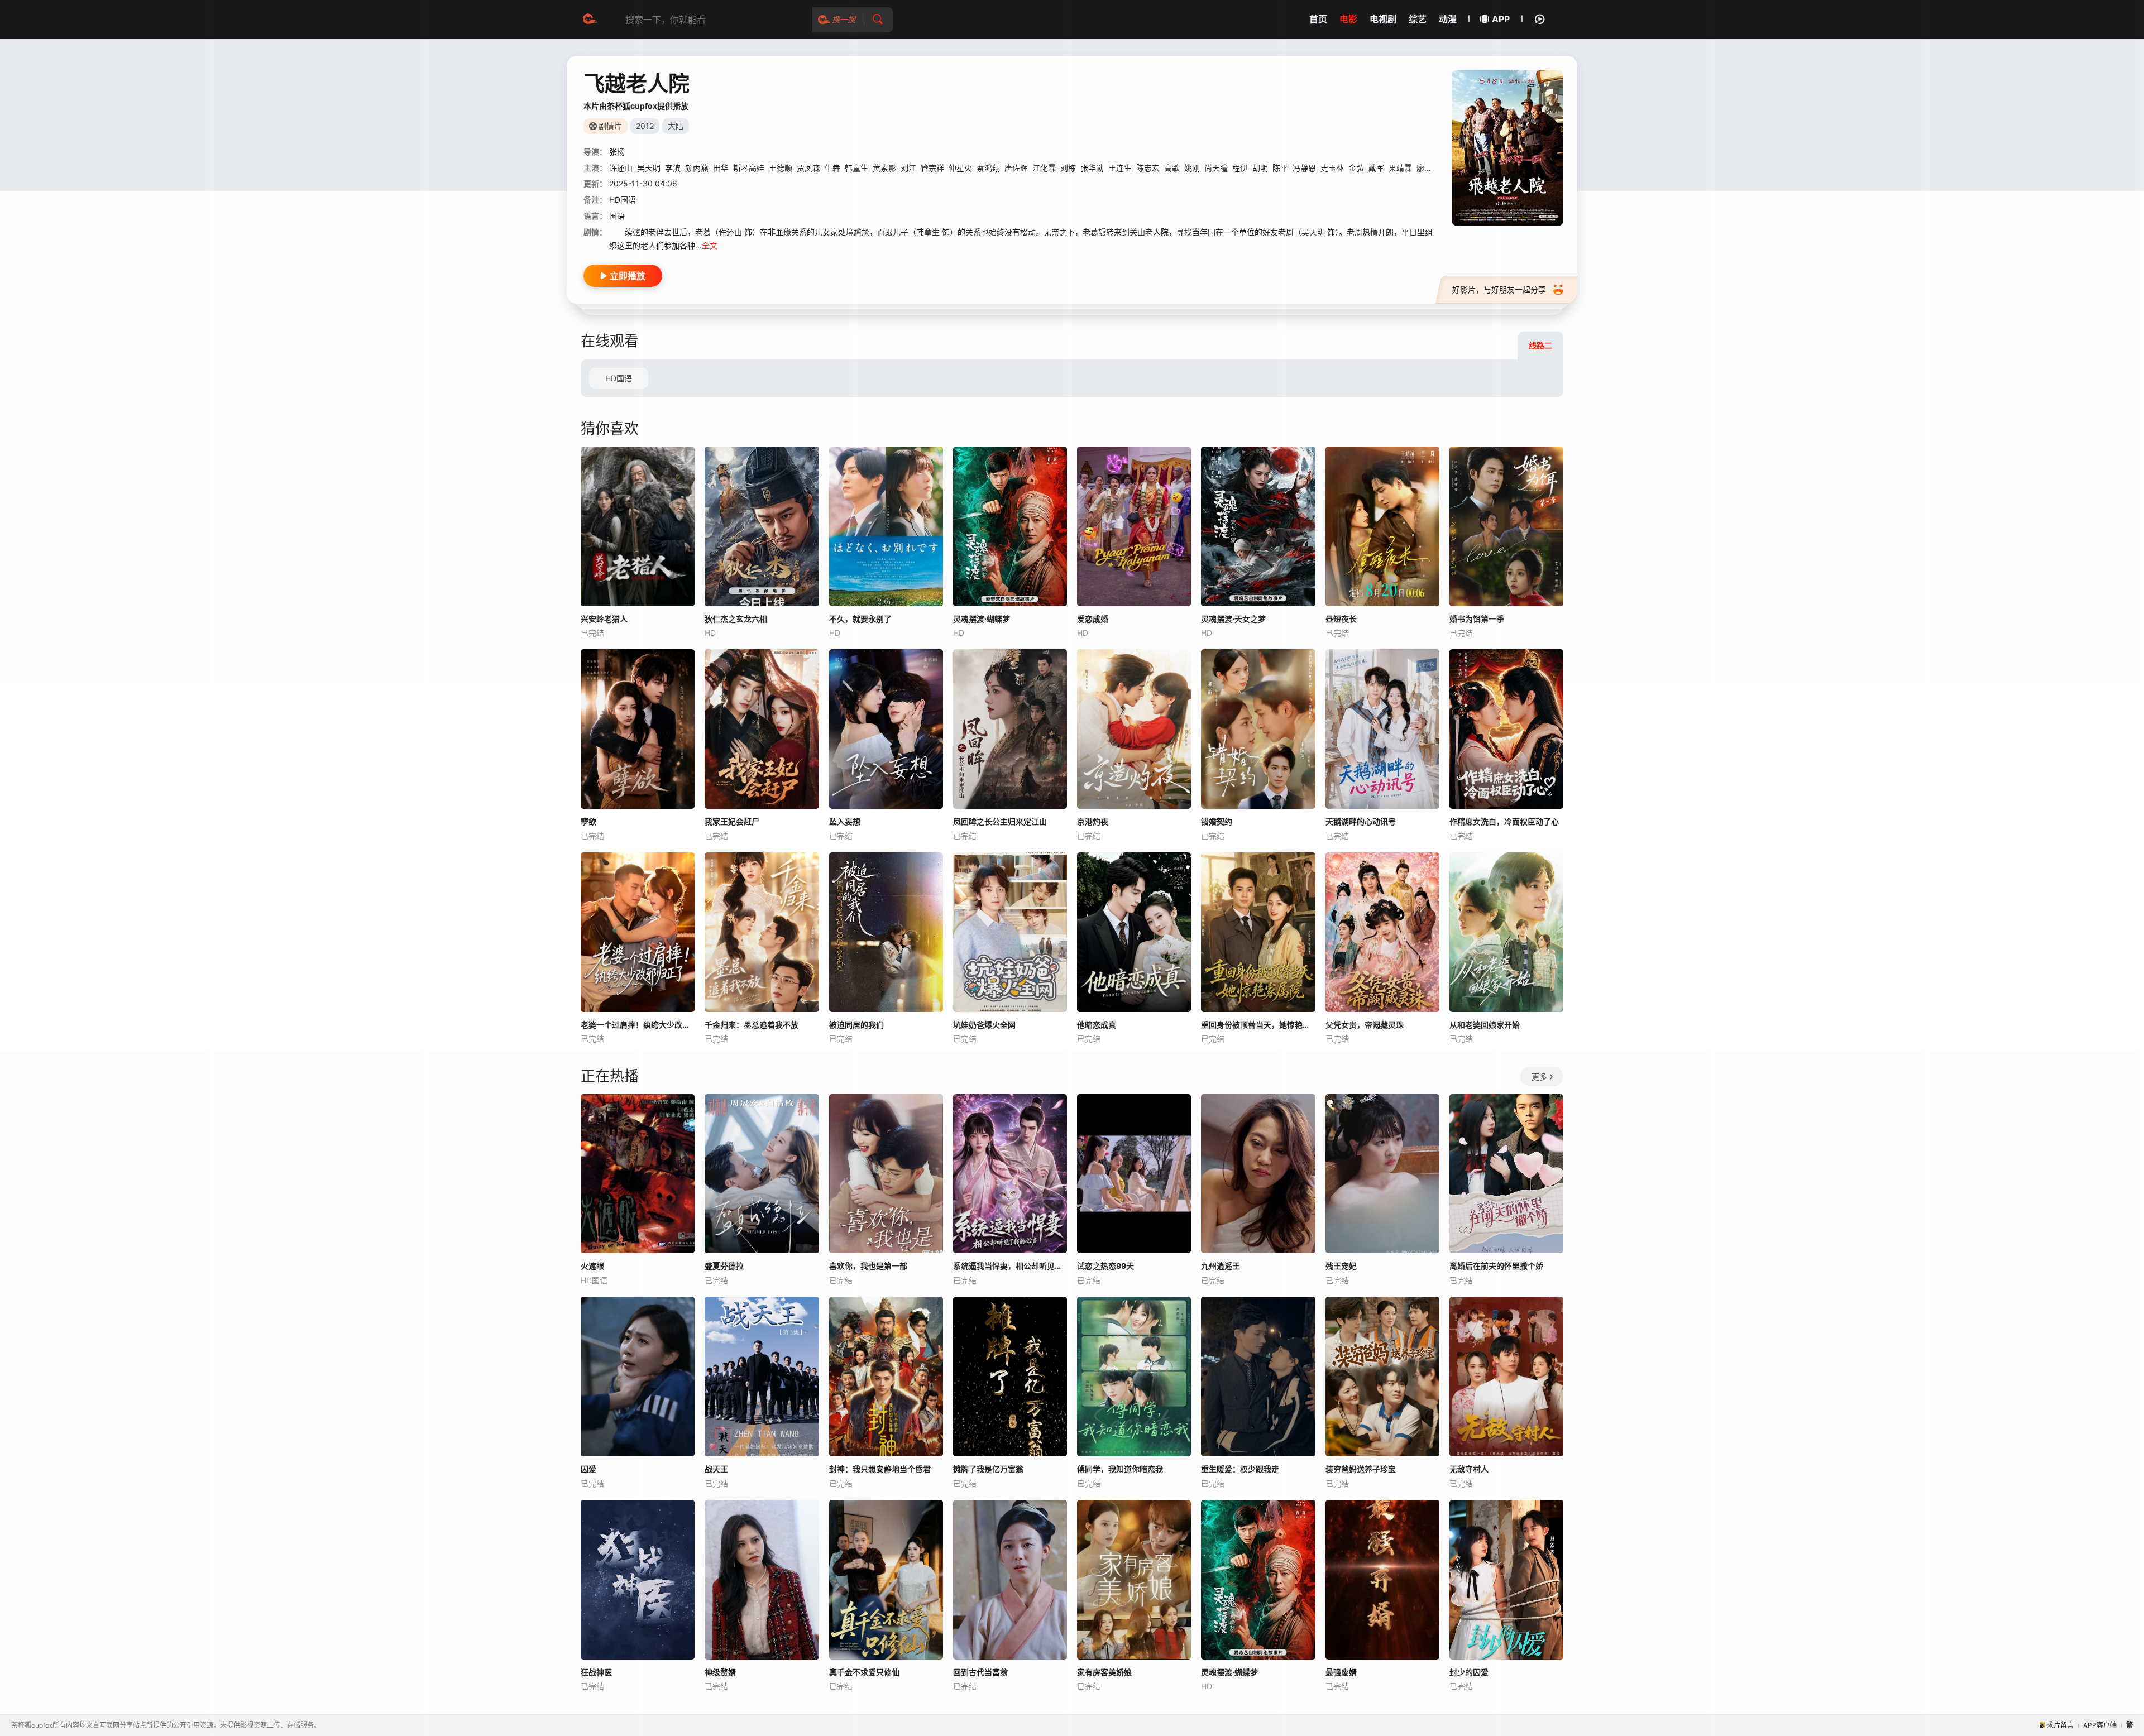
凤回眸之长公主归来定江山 (1000, 821)
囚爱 (588, 1469)
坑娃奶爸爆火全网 (984, 1025)
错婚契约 (1217, 821)
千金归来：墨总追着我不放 (752, 1025)
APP (1501, 19)
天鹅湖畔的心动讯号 (1361, 821)
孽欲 (588, 821)
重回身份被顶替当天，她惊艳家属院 (1258, 1025)
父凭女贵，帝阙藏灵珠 (1365, 1025)
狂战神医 (596, 1672)
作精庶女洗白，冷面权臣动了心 (1504, 821)
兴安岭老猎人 (604, 619)
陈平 (1280, 168)
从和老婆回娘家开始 (1485, 1025)
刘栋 (1068, 168)
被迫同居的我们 (856, 1025)
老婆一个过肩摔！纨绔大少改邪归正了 (638, 1025)
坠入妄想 (845, 821)
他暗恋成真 (1097, 1025)
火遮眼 (592, 1266)
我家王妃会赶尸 (732, 821)
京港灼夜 (1093, 821)
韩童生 (856, 168)
